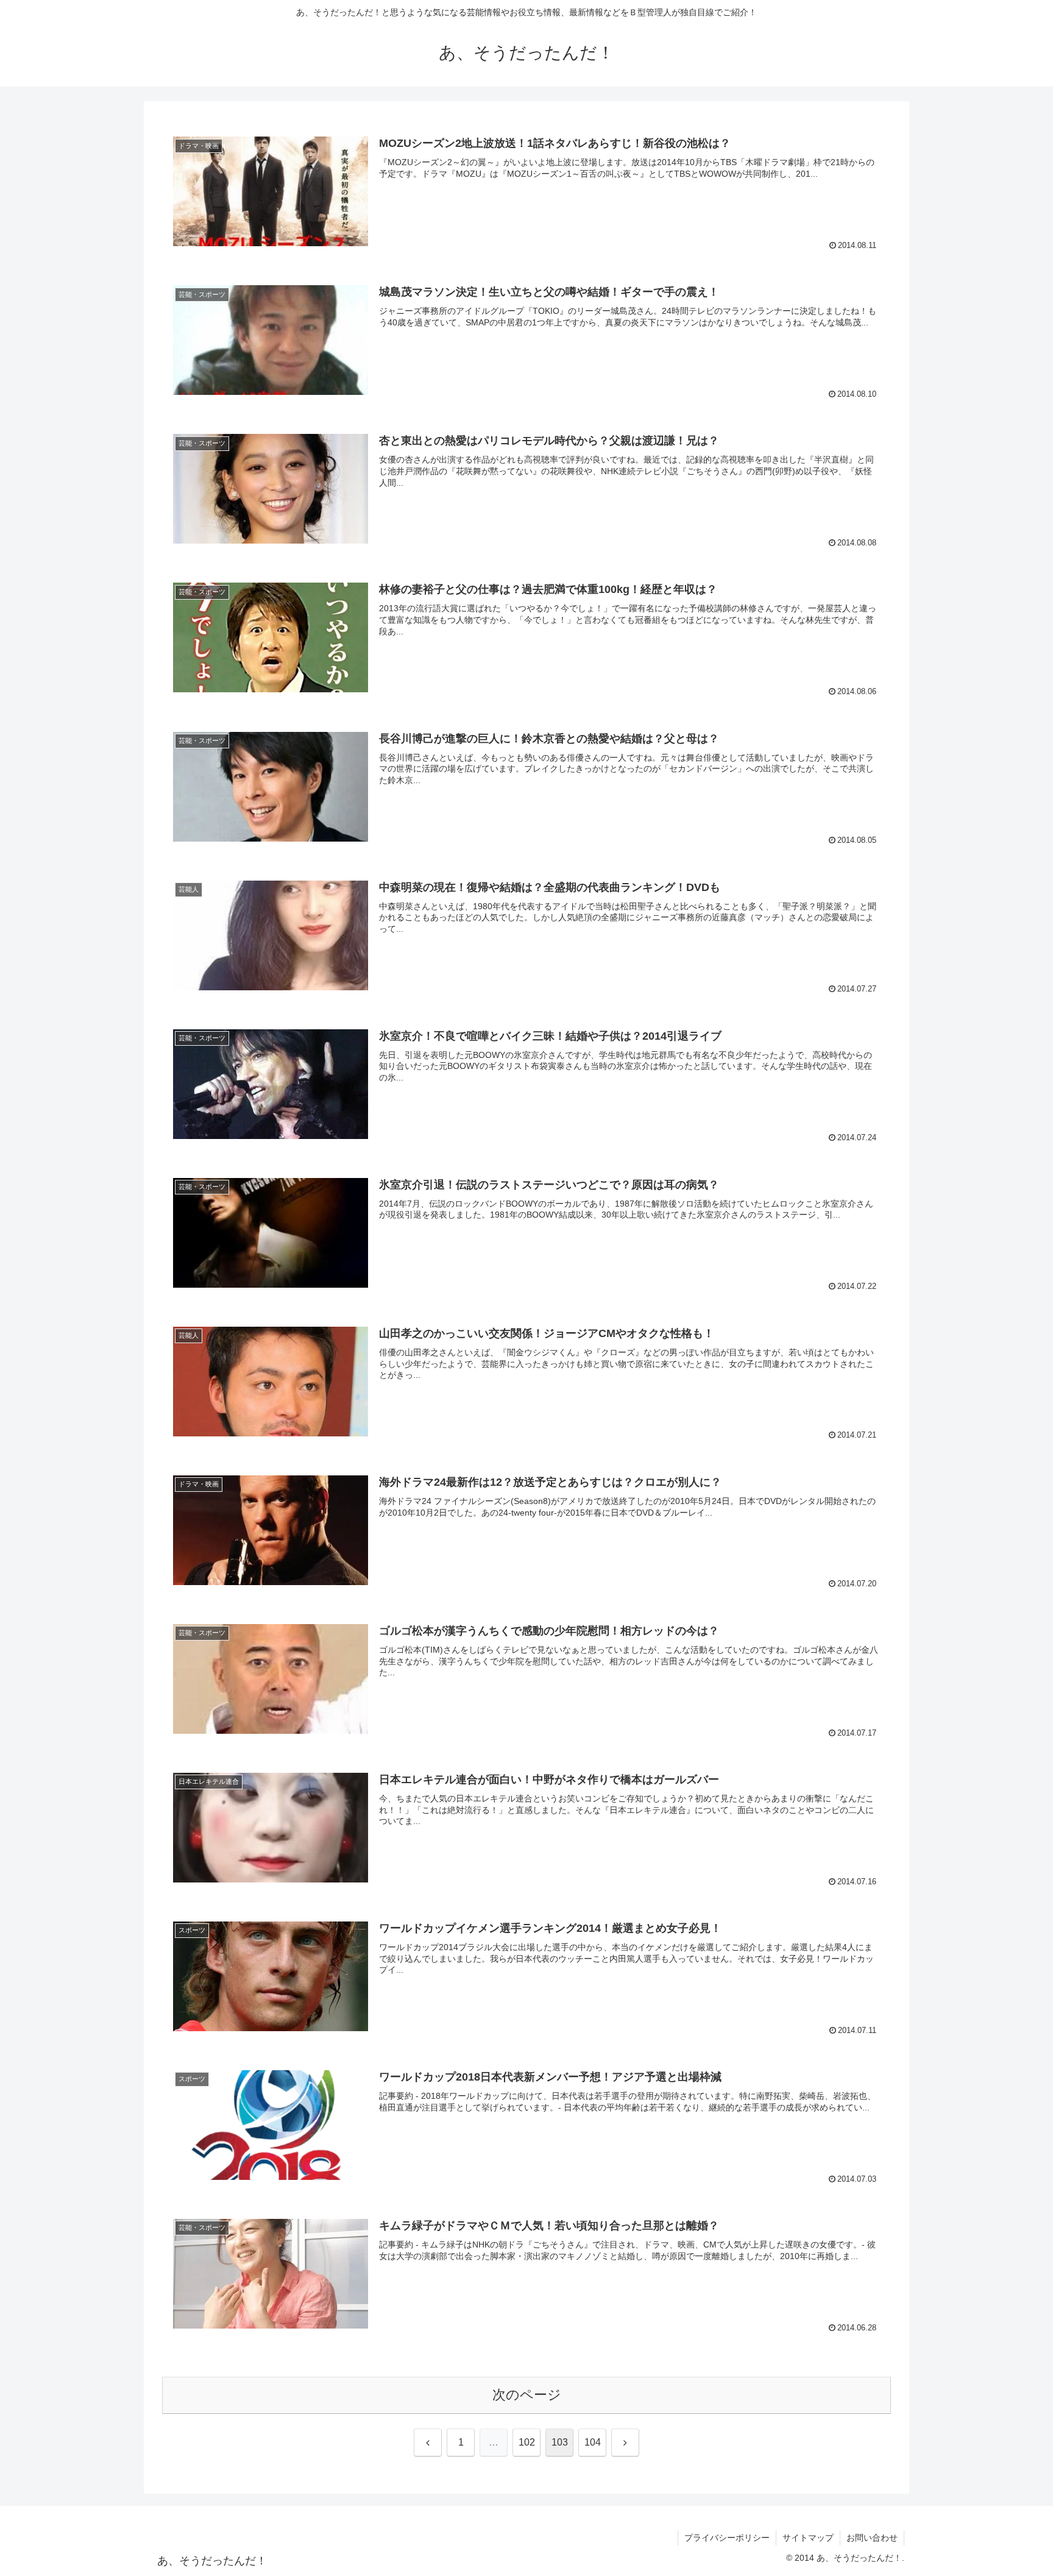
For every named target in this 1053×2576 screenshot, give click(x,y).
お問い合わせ (872, 2538)
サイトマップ (808, 2538)
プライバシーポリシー (727, 2538)
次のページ (527, 2395)
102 (527, 2442)
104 (593, 2442)
